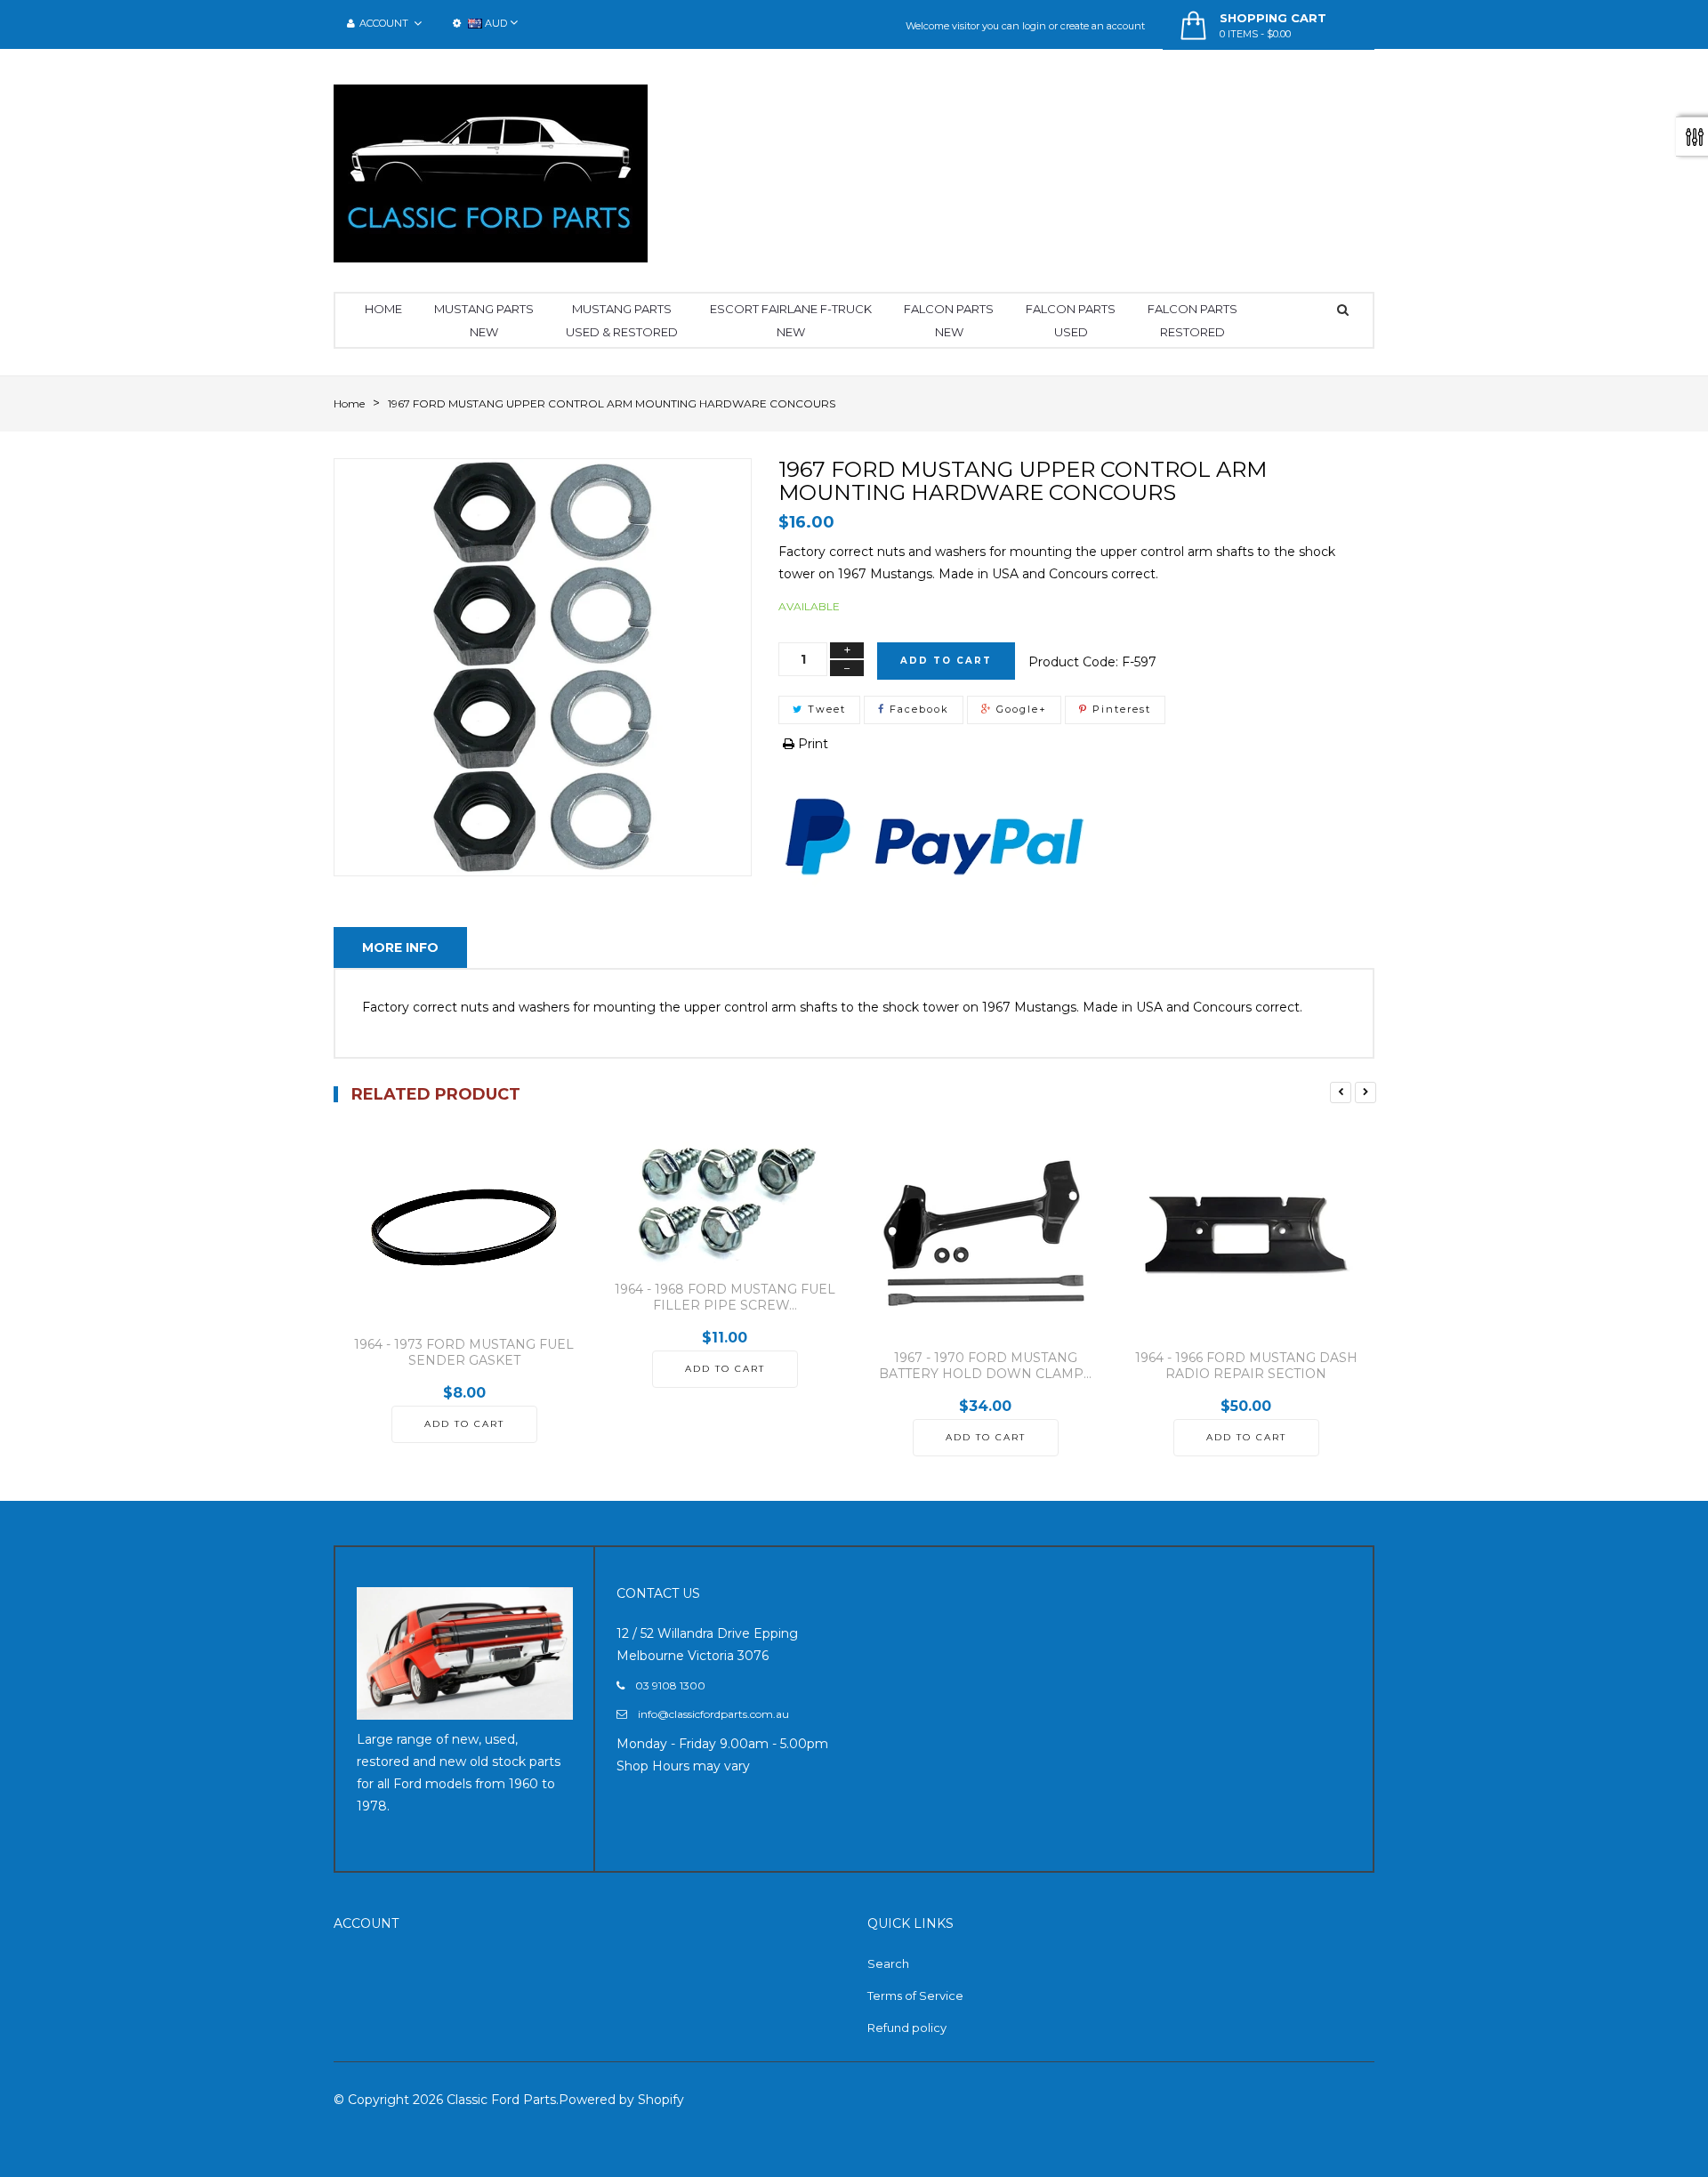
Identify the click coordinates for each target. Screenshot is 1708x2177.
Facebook (917, 709)
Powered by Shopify (621, 2100)
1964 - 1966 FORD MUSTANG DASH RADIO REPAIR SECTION (1246, 1366)
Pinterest (1120, 709)
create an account (1103, 26)
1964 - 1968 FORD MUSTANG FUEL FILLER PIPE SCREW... (725, 1297)
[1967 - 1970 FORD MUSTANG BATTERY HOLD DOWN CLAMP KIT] (985, 1234)
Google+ (1019, 709)
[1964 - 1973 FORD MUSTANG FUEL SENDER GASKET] (464, 1227)
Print (811, 744)
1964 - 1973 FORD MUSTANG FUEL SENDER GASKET (464, 1352)
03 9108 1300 (670, 1685)
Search (888, 1963)
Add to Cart (946, 661)
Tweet (825, 709)
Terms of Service (915, 1996)
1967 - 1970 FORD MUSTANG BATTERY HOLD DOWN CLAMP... (985, 1366)
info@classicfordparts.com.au (713, 1714)
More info (400, 947)
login (1034, 26)
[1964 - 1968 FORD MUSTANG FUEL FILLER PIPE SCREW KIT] (725, 1200)
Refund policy (907, 2028)
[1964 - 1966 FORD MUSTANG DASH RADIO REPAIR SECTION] (1246, 1234)
